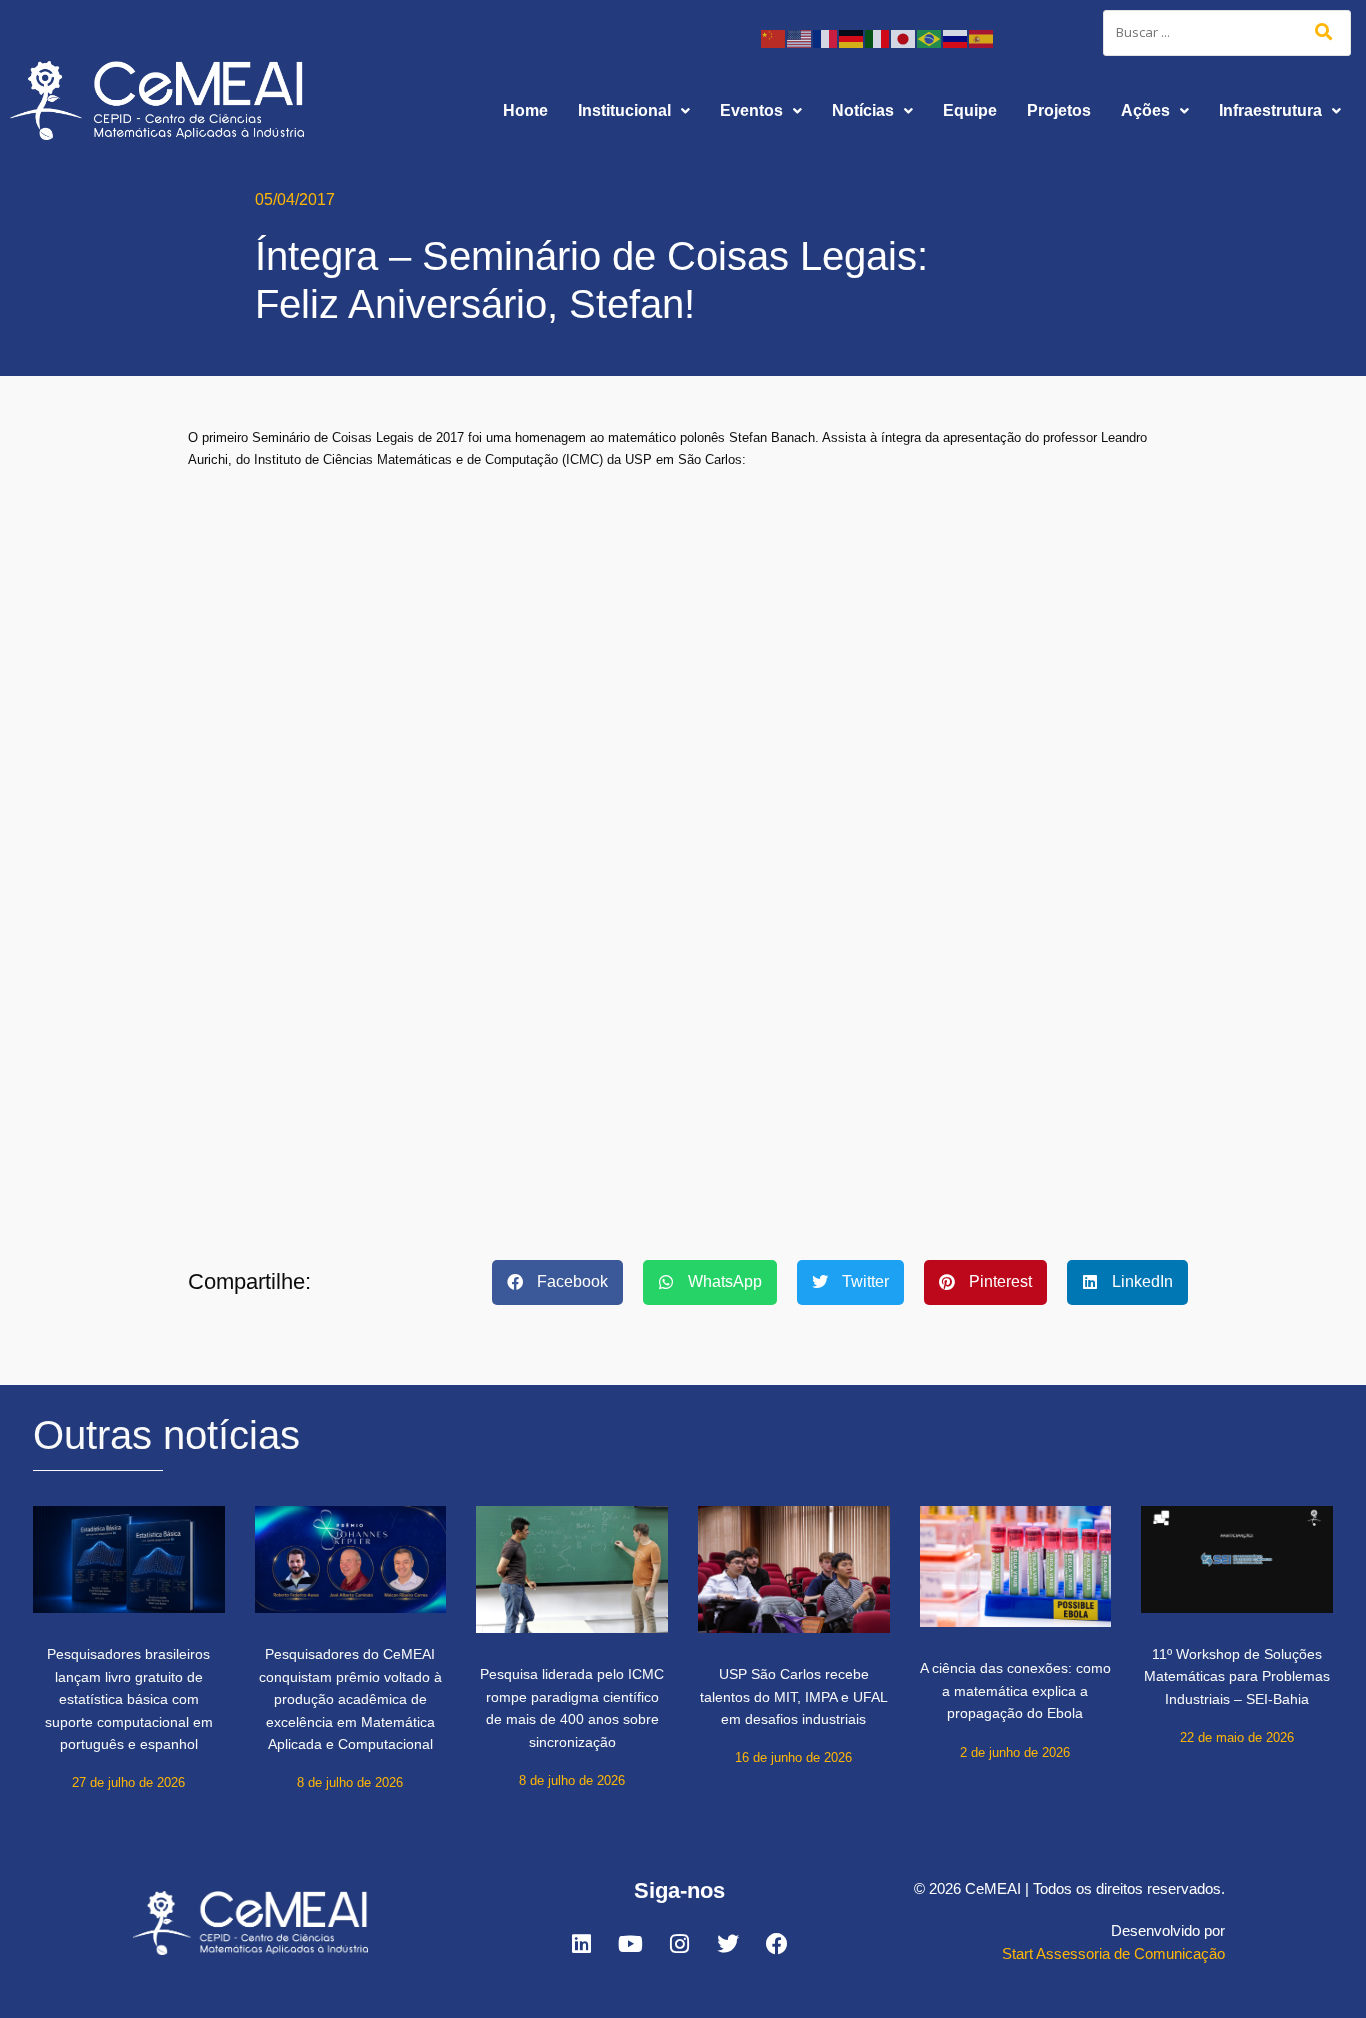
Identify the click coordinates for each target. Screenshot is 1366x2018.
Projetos (1059, 110)
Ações (1145, 110)
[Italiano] (878, 37)
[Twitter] (728, 1944)
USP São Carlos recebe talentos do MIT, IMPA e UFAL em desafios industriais (794, 1696)
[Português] (930, 37)
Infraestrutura (1270, 110)
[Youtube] (630, 1944)
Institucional (624, 110)
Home (525, 110)
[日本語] (904, 37)
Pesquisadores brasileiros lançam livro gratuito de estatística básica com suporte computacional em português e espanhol (129, 1699)
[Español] (982, 37)
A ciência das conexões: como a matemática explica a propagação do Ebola (1015, 1690)
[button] (634, 111)
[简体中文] (774, 37)
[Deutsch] (852, 37)
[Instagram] (679, 1944)
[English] (800, 37)
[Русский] (956, 37)
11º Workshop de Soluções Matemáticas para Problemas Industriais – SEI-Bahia (1237, 1676)
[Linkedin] (581, 1944)
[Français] (826, 37)
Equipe (970, 110)
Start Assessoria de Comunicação (1113, 1953)
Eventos (751, 110)
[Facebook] (777, 1944)
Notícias (863, 110)
